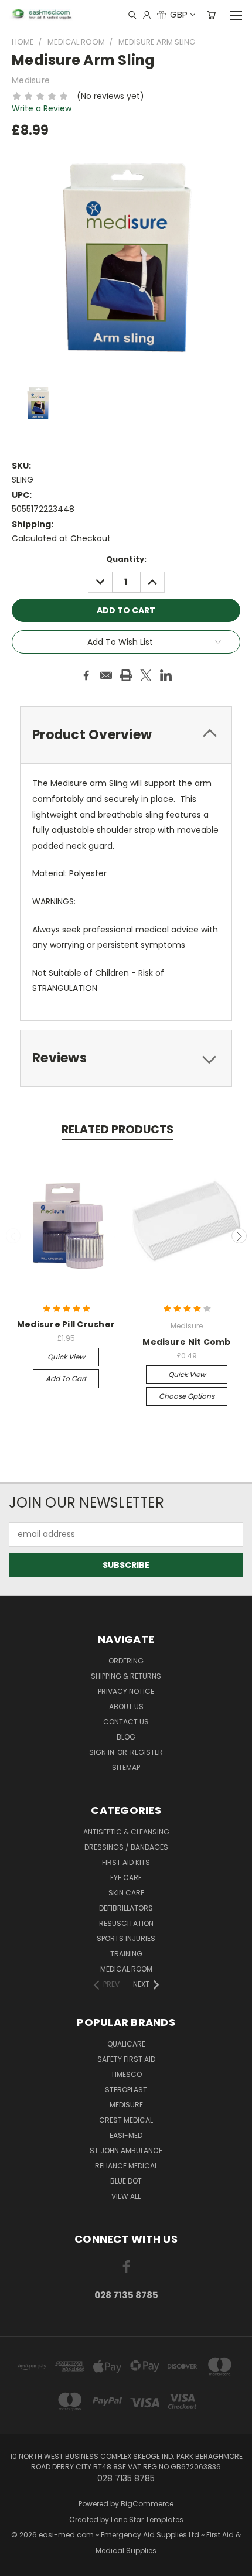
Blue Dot (126, 2181)
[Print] (126, 675)
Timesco (126, 2074)
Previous (13, 1236)
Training (126, 1954)
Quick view (66, 1357)
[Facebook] (86, 675)
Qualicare (126, 2044)
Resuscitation (126, 1923)
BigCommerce (147, 2504)
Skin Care (126, 1893)
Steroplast (126, 2090)
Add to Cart (66, 1378)
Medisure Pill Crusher (66, 1324)
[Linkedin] (166, 675)
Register (147, 1752)
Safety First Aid (126, 2059)
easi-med (126, 2135)
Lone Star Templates (147, 2519)
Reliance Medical (126, 2166)
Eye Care (126, 1878)
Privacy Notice (126, 1691)
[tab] (126, 1058)
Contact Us (126, 1722)
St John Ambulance (126, 2150)
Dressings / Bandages (126, 1847)
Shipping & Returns (126, 1676)
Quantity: (126, 559)
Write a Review (42, 108)
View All (126, 2196)
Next (239, 1236)
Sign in (103, 1752)
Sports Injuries (126, 1938)
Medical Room (126, 1969)
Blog (126, 1737)
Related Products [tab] (118, 1130)
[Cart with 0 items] (211, 15)
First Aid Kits (126, 1862)
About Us (126, 1706)
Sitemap (126, 1767)
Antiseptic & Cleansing (126, 1832)
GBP (179, 14)
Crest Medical (126, 2120)
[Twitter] (146, 675)
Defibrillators (126, 1908)
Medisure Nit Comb (186, 1342)
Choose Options (187, 1396)
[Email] (106, 675)
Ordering (126, 1661)
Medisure (126, 2105)
